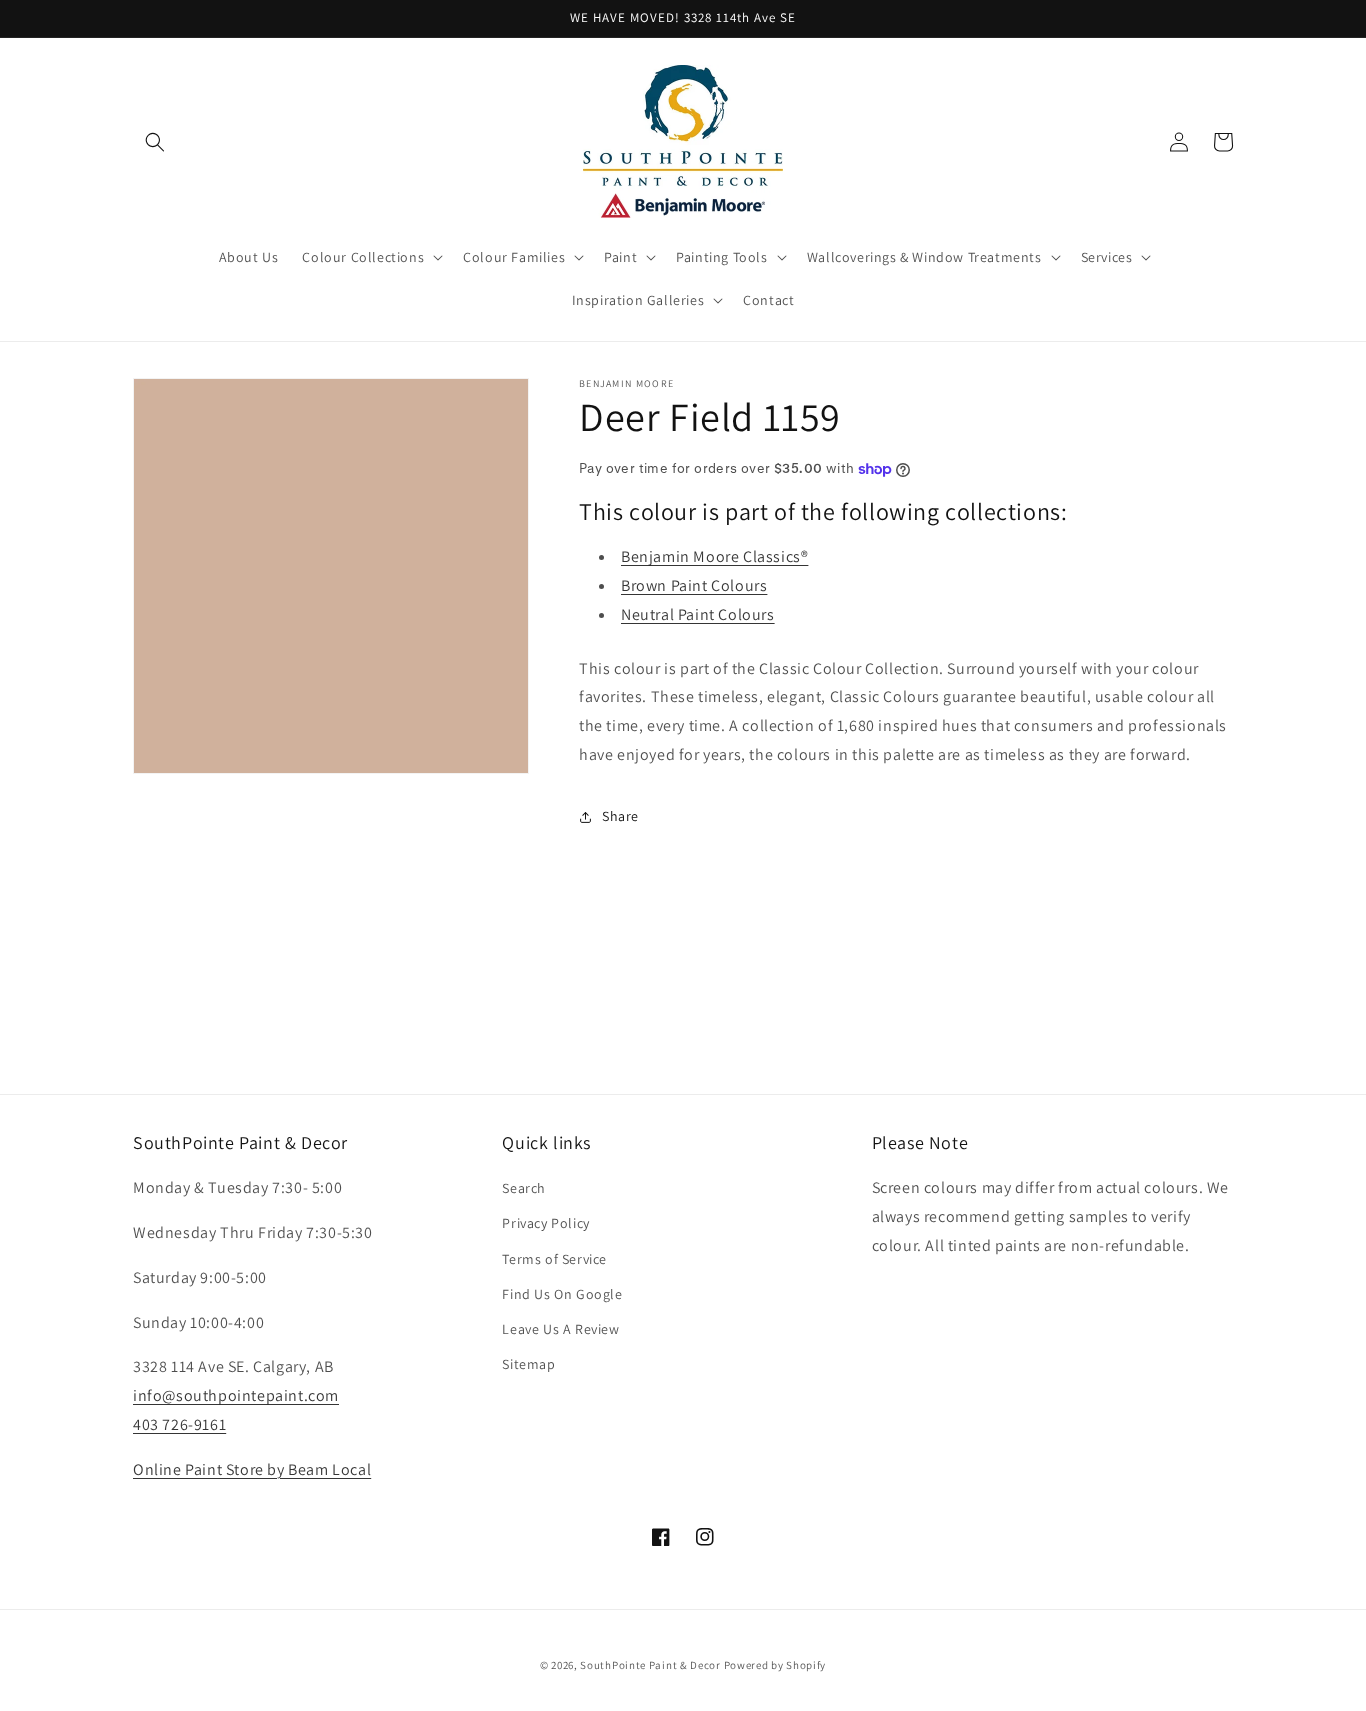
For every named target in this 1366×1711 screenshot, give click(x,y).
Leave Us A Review (560, 1329)
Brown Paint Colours (694, 585)
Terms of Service (554, 1259)
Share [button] (620, 816)
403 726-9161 (179, 1424)
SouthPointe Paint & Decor (650, 1665)
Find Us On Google (562, 1294)
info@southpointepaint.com (236, 1395)
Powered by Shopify (775, 1665)
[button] (155, 142)
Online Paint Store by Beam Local (252, 1469)
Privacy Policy (545, 1223)
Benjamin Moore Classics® (714, 556)
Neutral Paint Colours (698, 614)
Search (524, 1188)
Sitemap (528, 1364)
